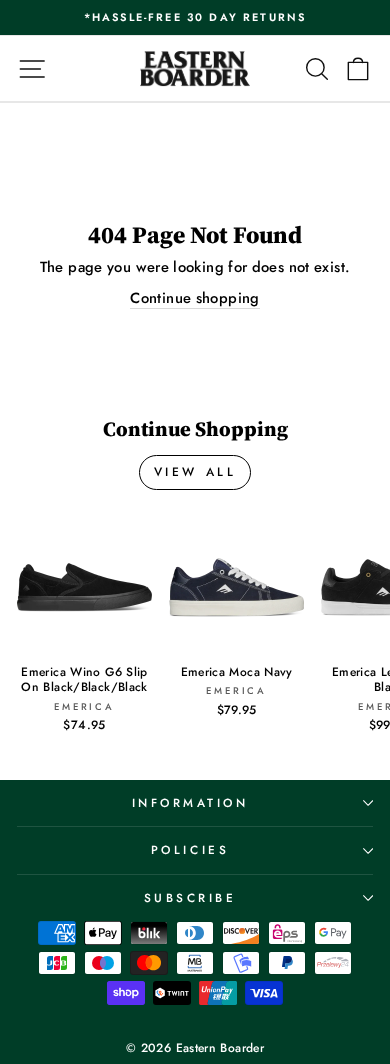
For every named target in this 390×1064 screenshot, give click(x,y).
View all (195, 472)
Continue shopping (194, 298)
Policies (190, 849)
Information (190, 802)
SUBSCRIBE (190, 897)
